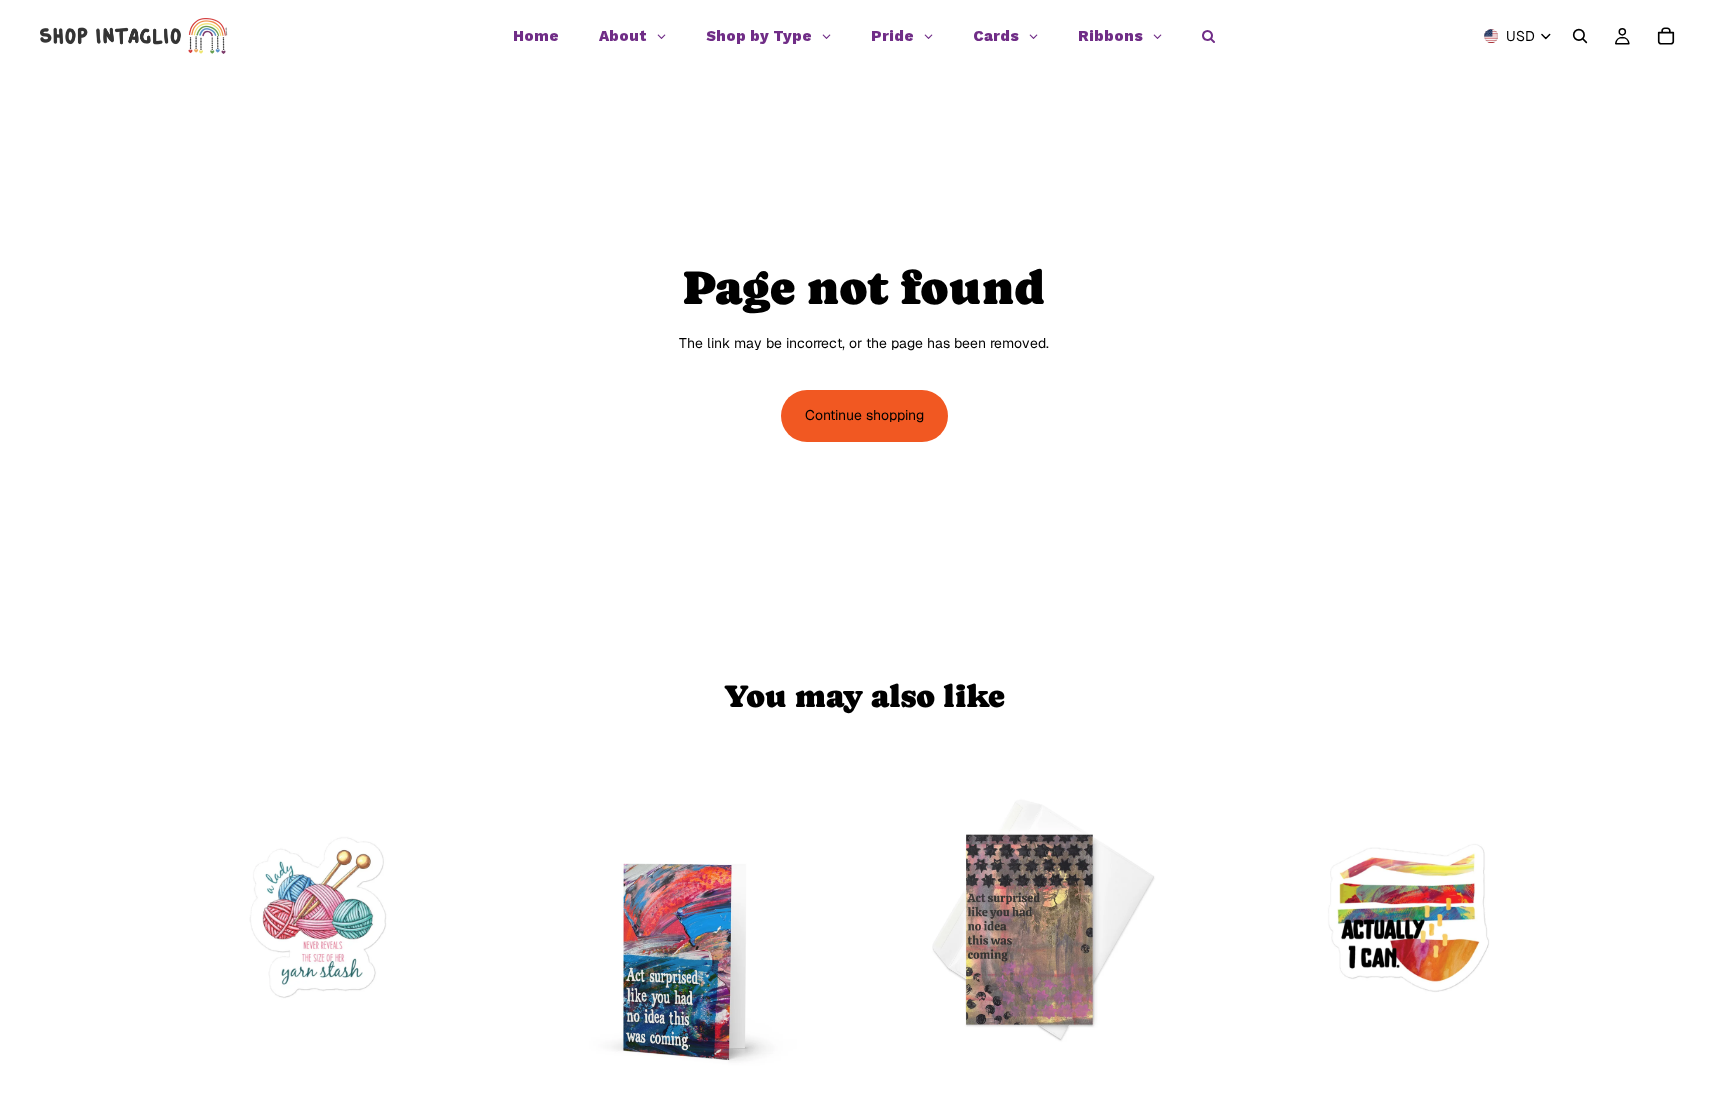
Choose (844, 1061)
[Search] (1580, 36)
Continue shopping (864, 415)
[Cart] (1666, 36)
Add (481, 1061)
